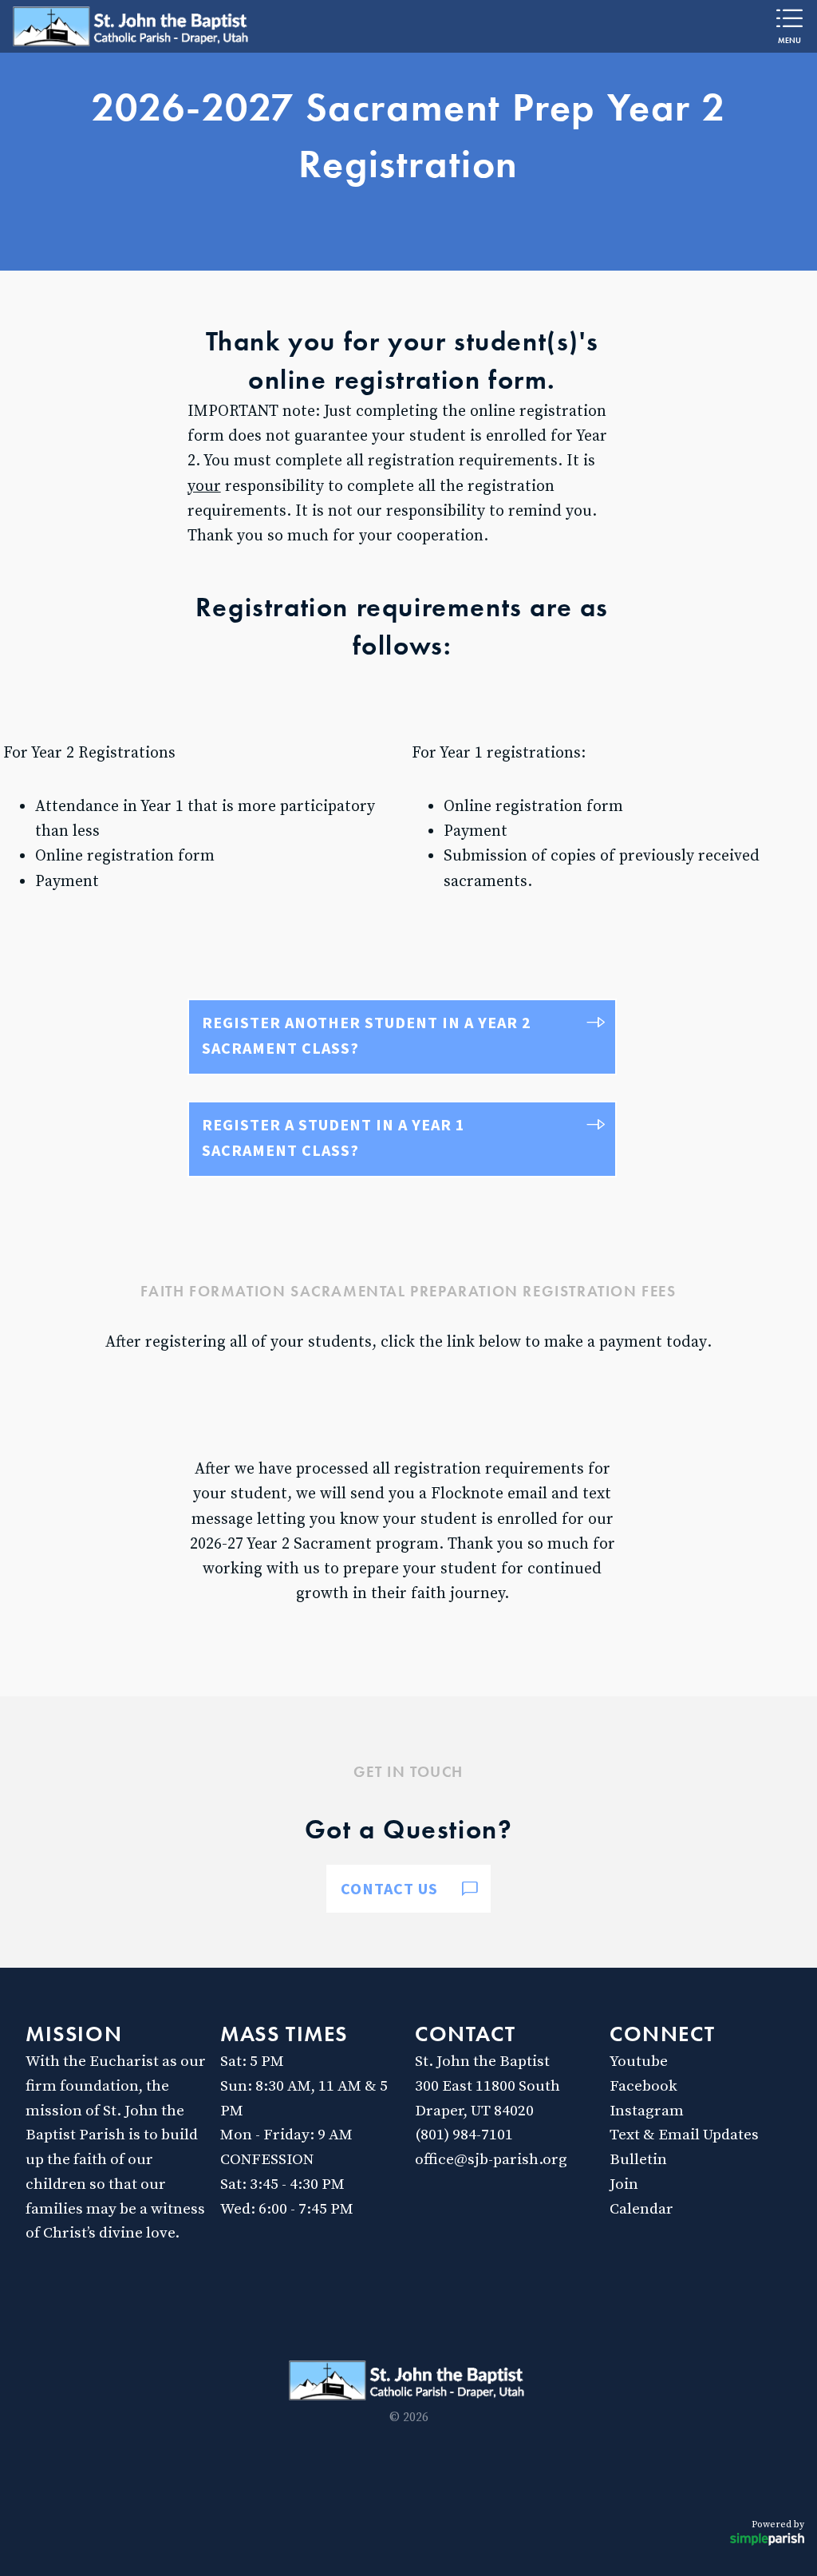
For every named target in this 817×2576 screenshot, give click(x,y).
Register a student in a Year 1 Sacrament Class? (334, 1137)
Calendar (641, 2209)
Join (624, 2184)
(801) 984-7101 (464, 2135)
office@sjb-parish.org (491, 2159)
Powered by (778, 2525)
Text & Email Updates (684, 2135)
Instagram (647, 2111)
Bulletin (638, 2159)
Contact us (389, 1888)
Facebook (643, 2086)
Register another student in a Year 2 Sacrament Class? (367, 1035)
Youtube (639, 2061)
